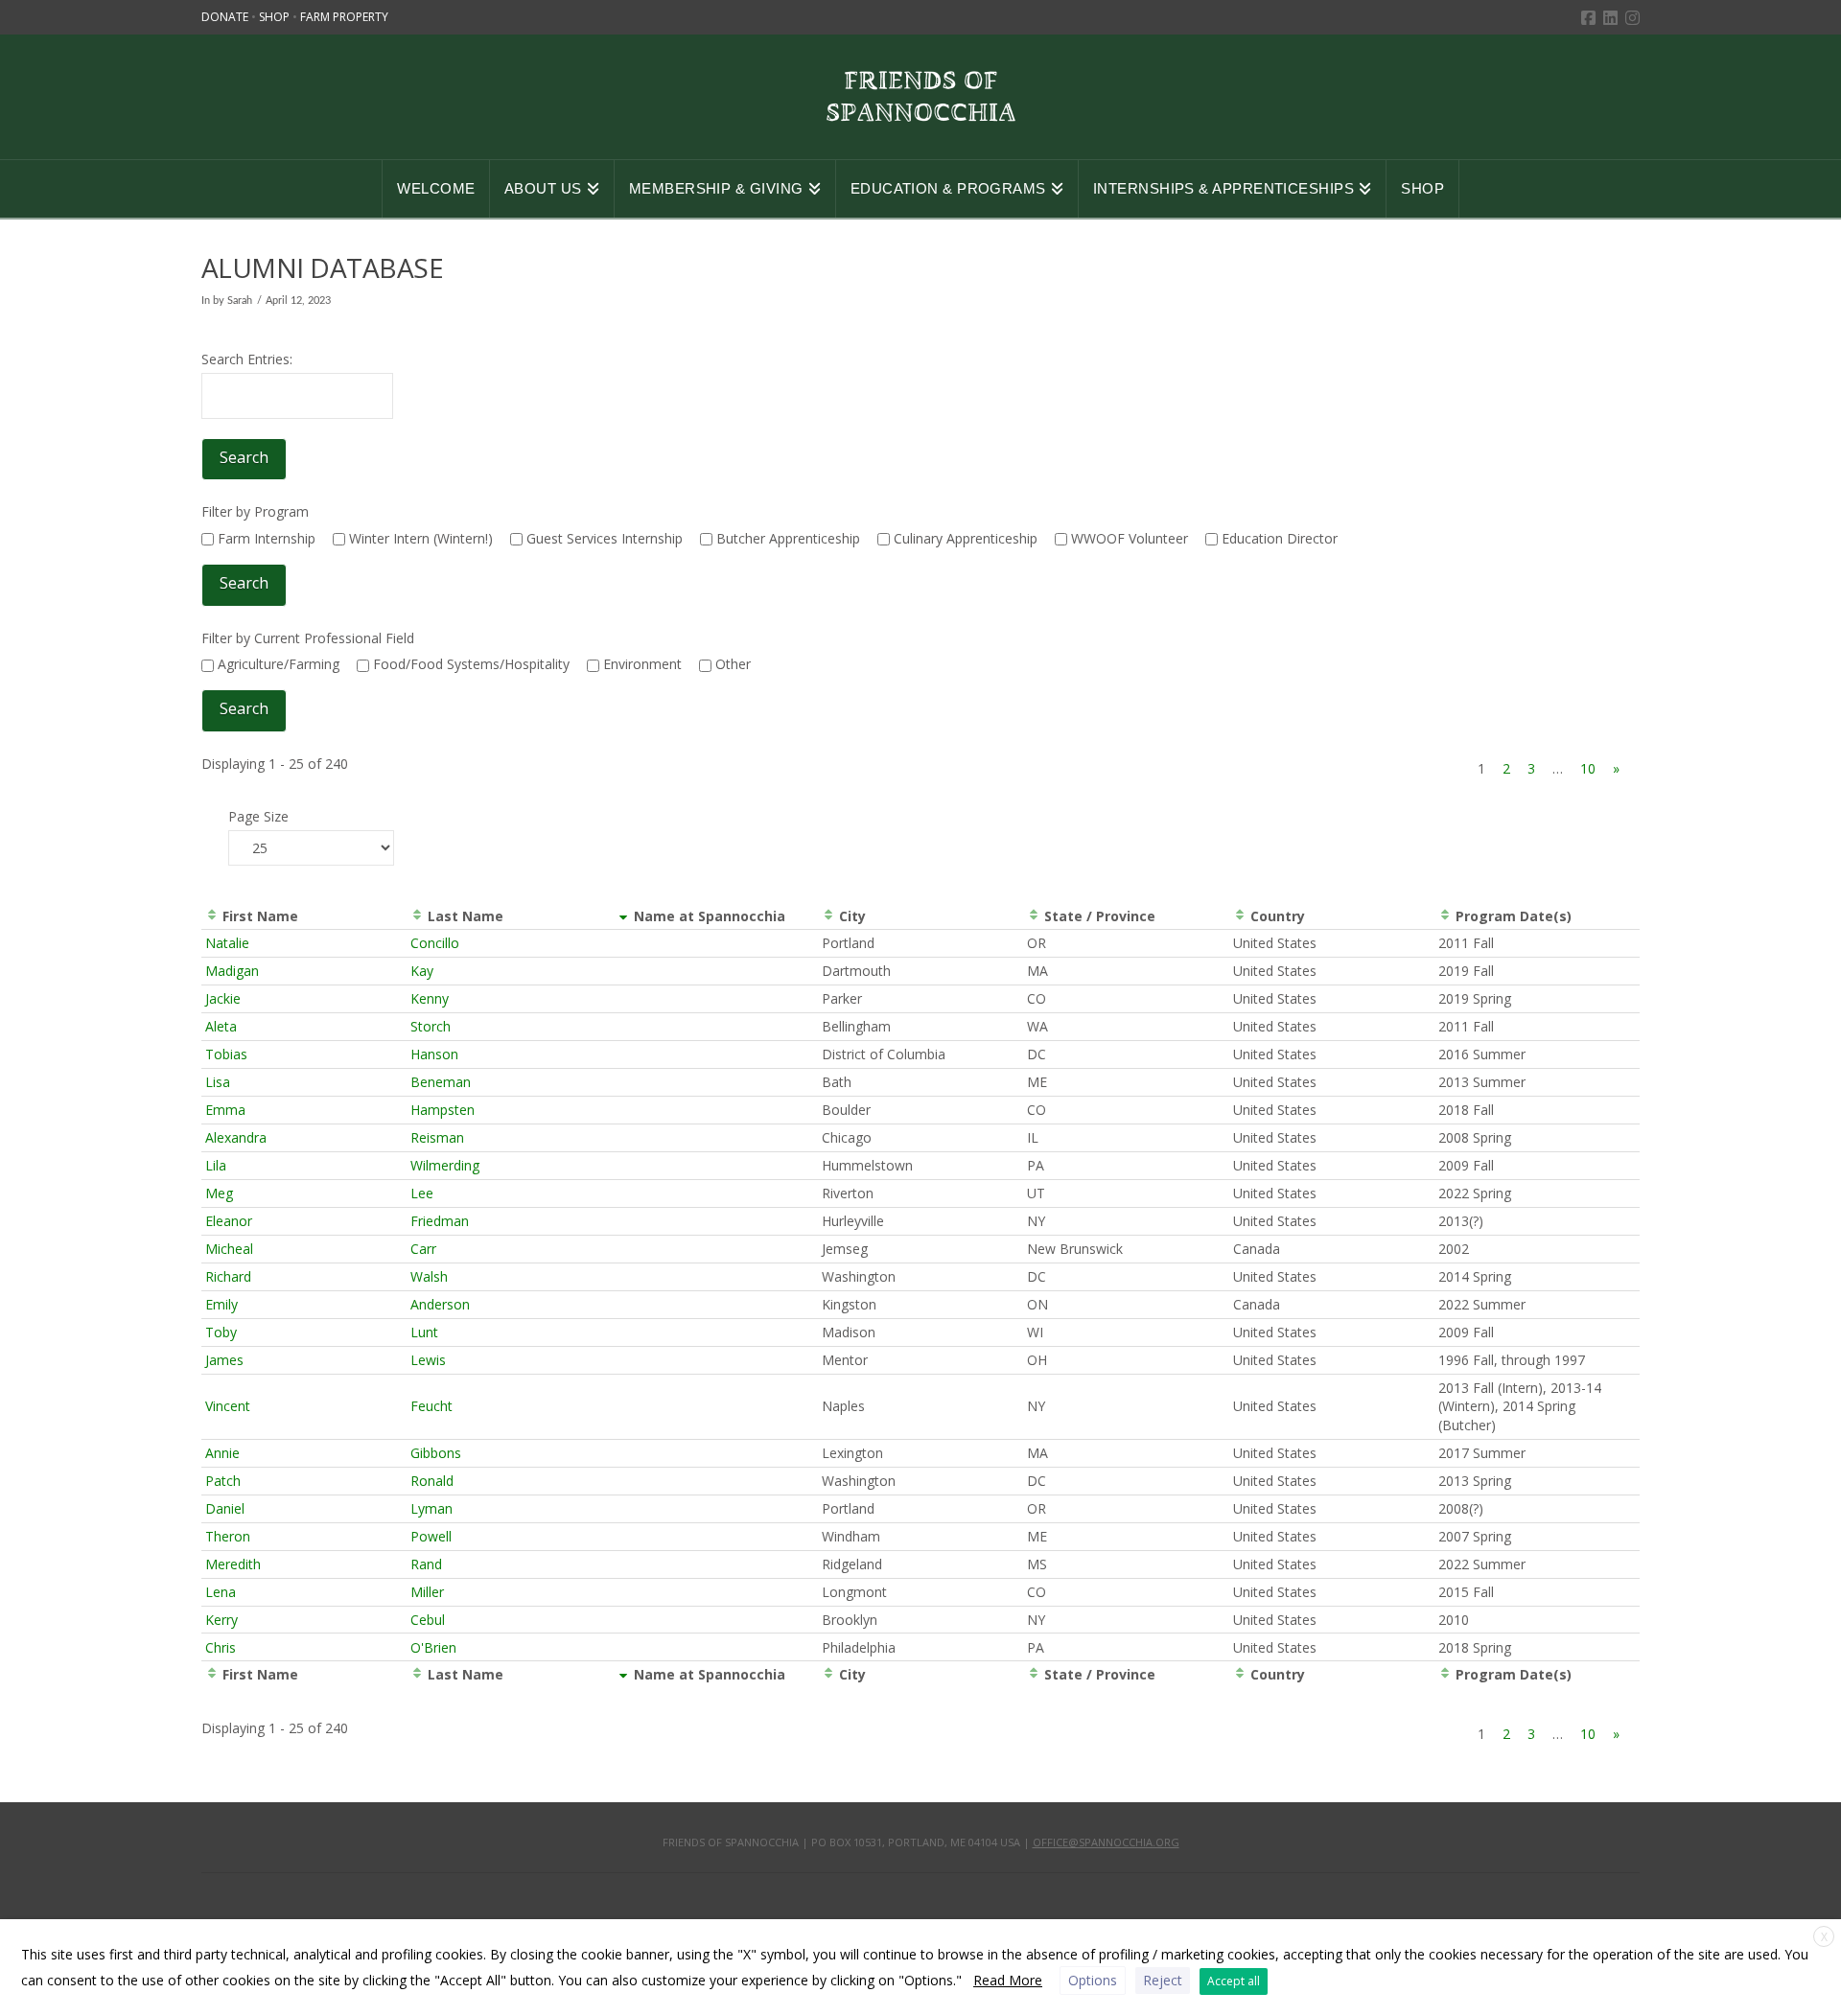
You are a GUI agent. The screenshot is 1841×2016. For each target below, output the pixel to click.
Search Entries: (247, 359)
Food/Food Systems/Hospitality (469, 664)
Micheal (229, 1249)
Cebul (428, 1620)
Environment (641, 664)
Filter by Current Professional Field (308, 638)
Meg (219, 1193)
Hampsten (443, 1110)
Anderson (440, 1304)
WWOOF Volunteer (1128, 538)
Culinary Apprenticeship (964, 538)
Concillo (435, 943)
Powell (431, 1536)
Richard (228, 1276)
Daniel (225, 1508)
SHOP (276, 17)
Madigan (232, 971)
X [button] (1824, 1937)
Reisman (437, 1137)
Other (731, 664)
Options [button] (1093, 1980)
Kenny (430, 998)
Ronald (432, 1481)
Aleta (221, 1026)
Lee (422, 1193)
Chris (221, 1647)
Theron (228, 1536)
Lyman (431, 1508)
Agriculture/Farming (277, 664)
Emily (221, 1304)
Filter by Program (255, 511)
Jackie (223, 998)
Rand (426, 1564)
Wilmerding (445, 1165)
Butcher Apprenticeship (786, 538)
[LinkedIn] (1610, 18)
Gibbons (436, 1453)
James (224, 1360)
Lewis (428, 1360)
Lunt (424, 1332)
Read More (1008, 1980)
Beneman (441, 1082)
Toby (221, 1332)
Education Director (1278, 538)
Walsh (429, 1276)
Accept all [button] (1234, 1981)
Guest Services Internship (603, 538)
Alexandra (236, 1137)
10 (1588, 768)
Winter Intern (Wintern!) (419, 538)
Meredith (233, 1564)
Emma (225, 1110)
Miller (427, 1592)
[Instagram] (1632, 18)
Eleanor (229, 1221)
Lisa (218, 1082)
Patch (223, 1481)
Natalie (227, 943)
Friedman (440, 1221)
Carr (423, 1249)
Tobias (226, 1054)
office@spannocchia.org (1106, 1842)
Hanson (434, 1054)
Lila (216, 1165)
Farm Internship (265, 538)
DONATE (226, 17)
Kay (422, 971)
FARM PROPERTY (344, 17)
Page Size (258, 816)
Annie (222, 1453)
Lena (221, 1592)
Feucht (431, 1406)
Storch (431, 1026)
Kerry (221, 1620)
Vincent (228, 1406)
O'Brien (433, 1647)
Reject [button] (1163, 1980)
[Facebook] (1588, 18)
